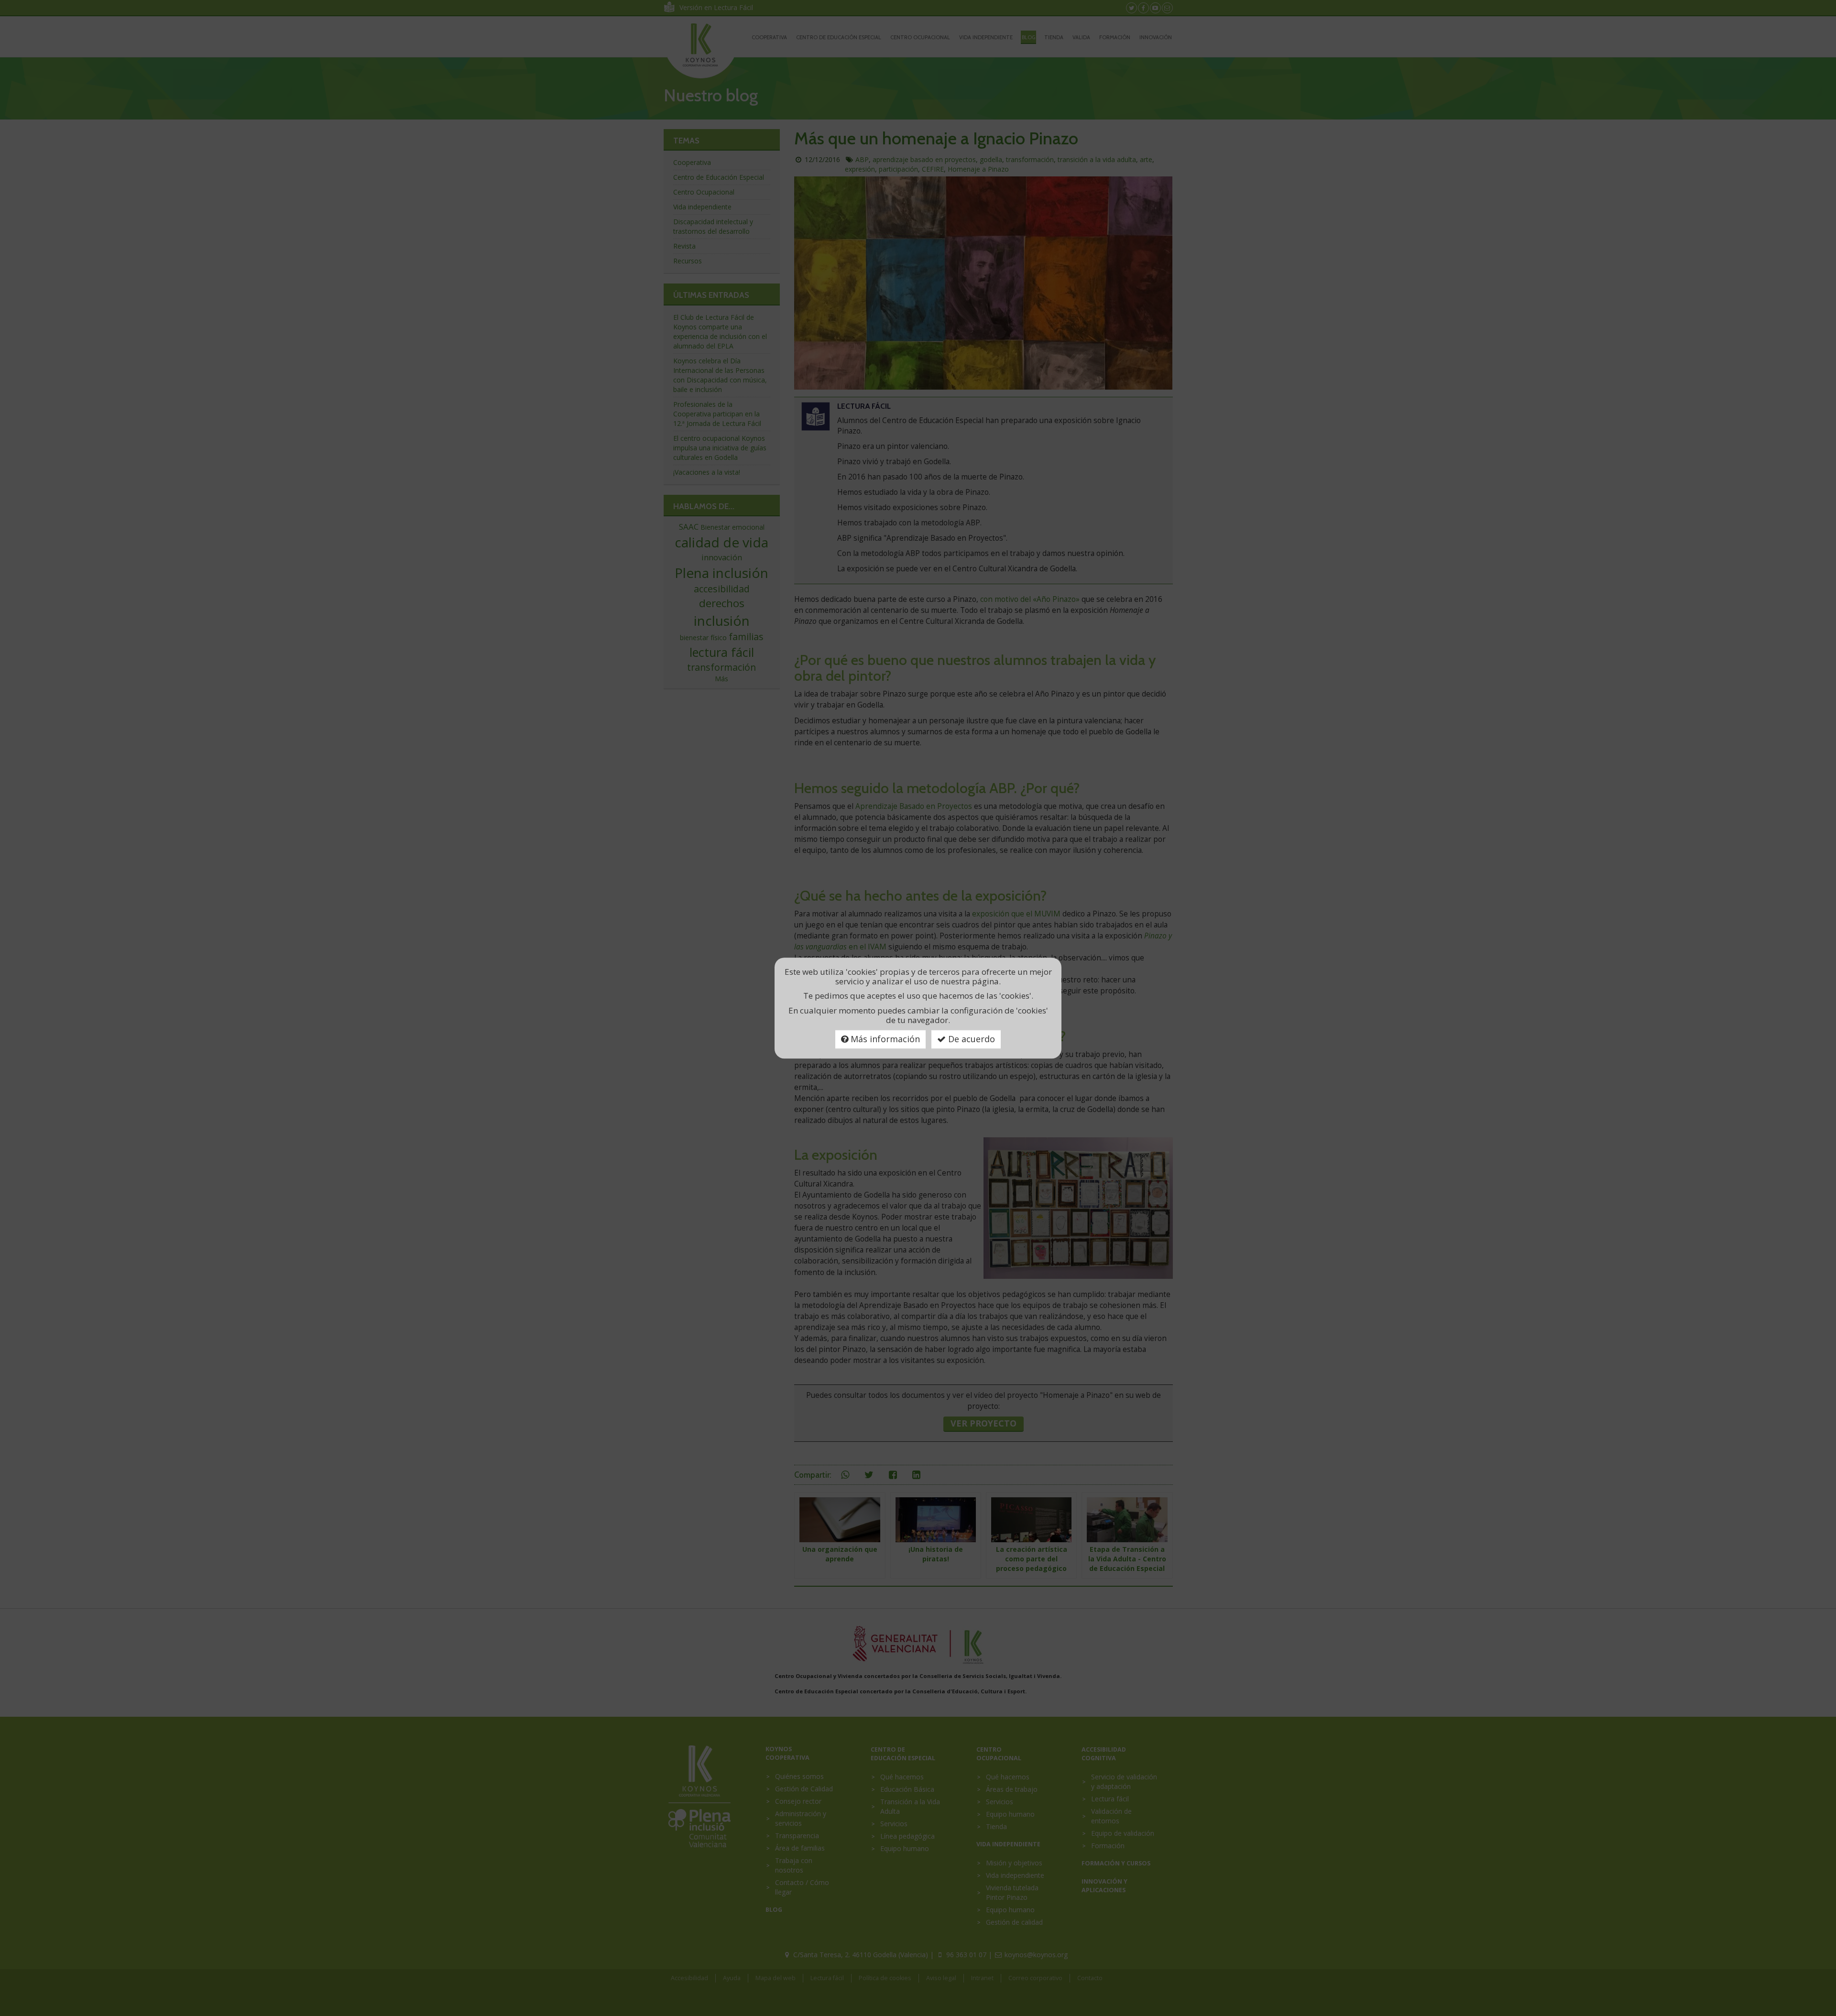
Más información (884, 1039)
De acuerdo (970, 1039)
